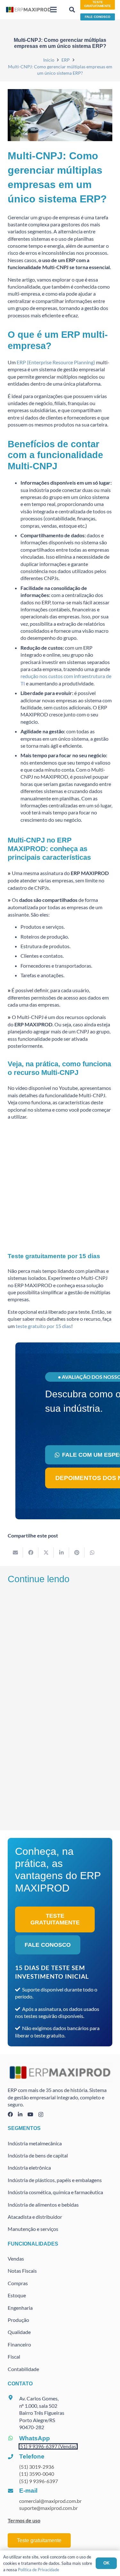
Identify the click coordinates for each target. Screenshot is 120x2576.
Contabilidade (23, 2369)
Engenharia (20, 2308)
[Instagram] (41, 2115)
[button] (53, 10)
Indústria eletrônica (29, 2168)
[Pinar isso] (77, 1552)
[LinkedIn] (20, 2114)
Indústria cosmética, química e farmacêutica (55, 2192)
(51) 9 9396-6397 (39, 2481)
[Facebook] (10, 2114)
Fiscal (14, 2357)
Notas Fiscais (22, 2271)
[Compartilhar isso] (31, 1552)
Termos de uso (24, 2520)
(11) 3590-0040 (37, 2474)
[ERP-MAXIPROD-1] (28, 10)
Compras (18, 2283)
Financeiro (19, 2344)
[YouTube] (30, 2114)
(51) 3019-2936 (37, 2467)
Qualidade (19, 2332)
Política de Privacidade (39, 2570)
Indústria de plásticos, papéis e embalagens (55, 2180)
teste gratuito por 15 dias (43, 1326)
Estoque (17, 2295)
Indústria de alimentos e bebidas (43, 2205)
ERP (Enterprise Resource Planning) (56, 362)
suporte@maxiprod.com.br (48, 2508)
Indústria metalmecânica (35, 2143)
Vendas (16, 2259)
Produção (18, 2320)
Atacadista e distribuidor (35, 2217)
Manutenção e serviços (33, 2229)
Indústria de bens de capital (38, 2155)
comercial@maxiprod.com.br (50, 2501)
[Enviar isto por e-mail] (15, 1552)
